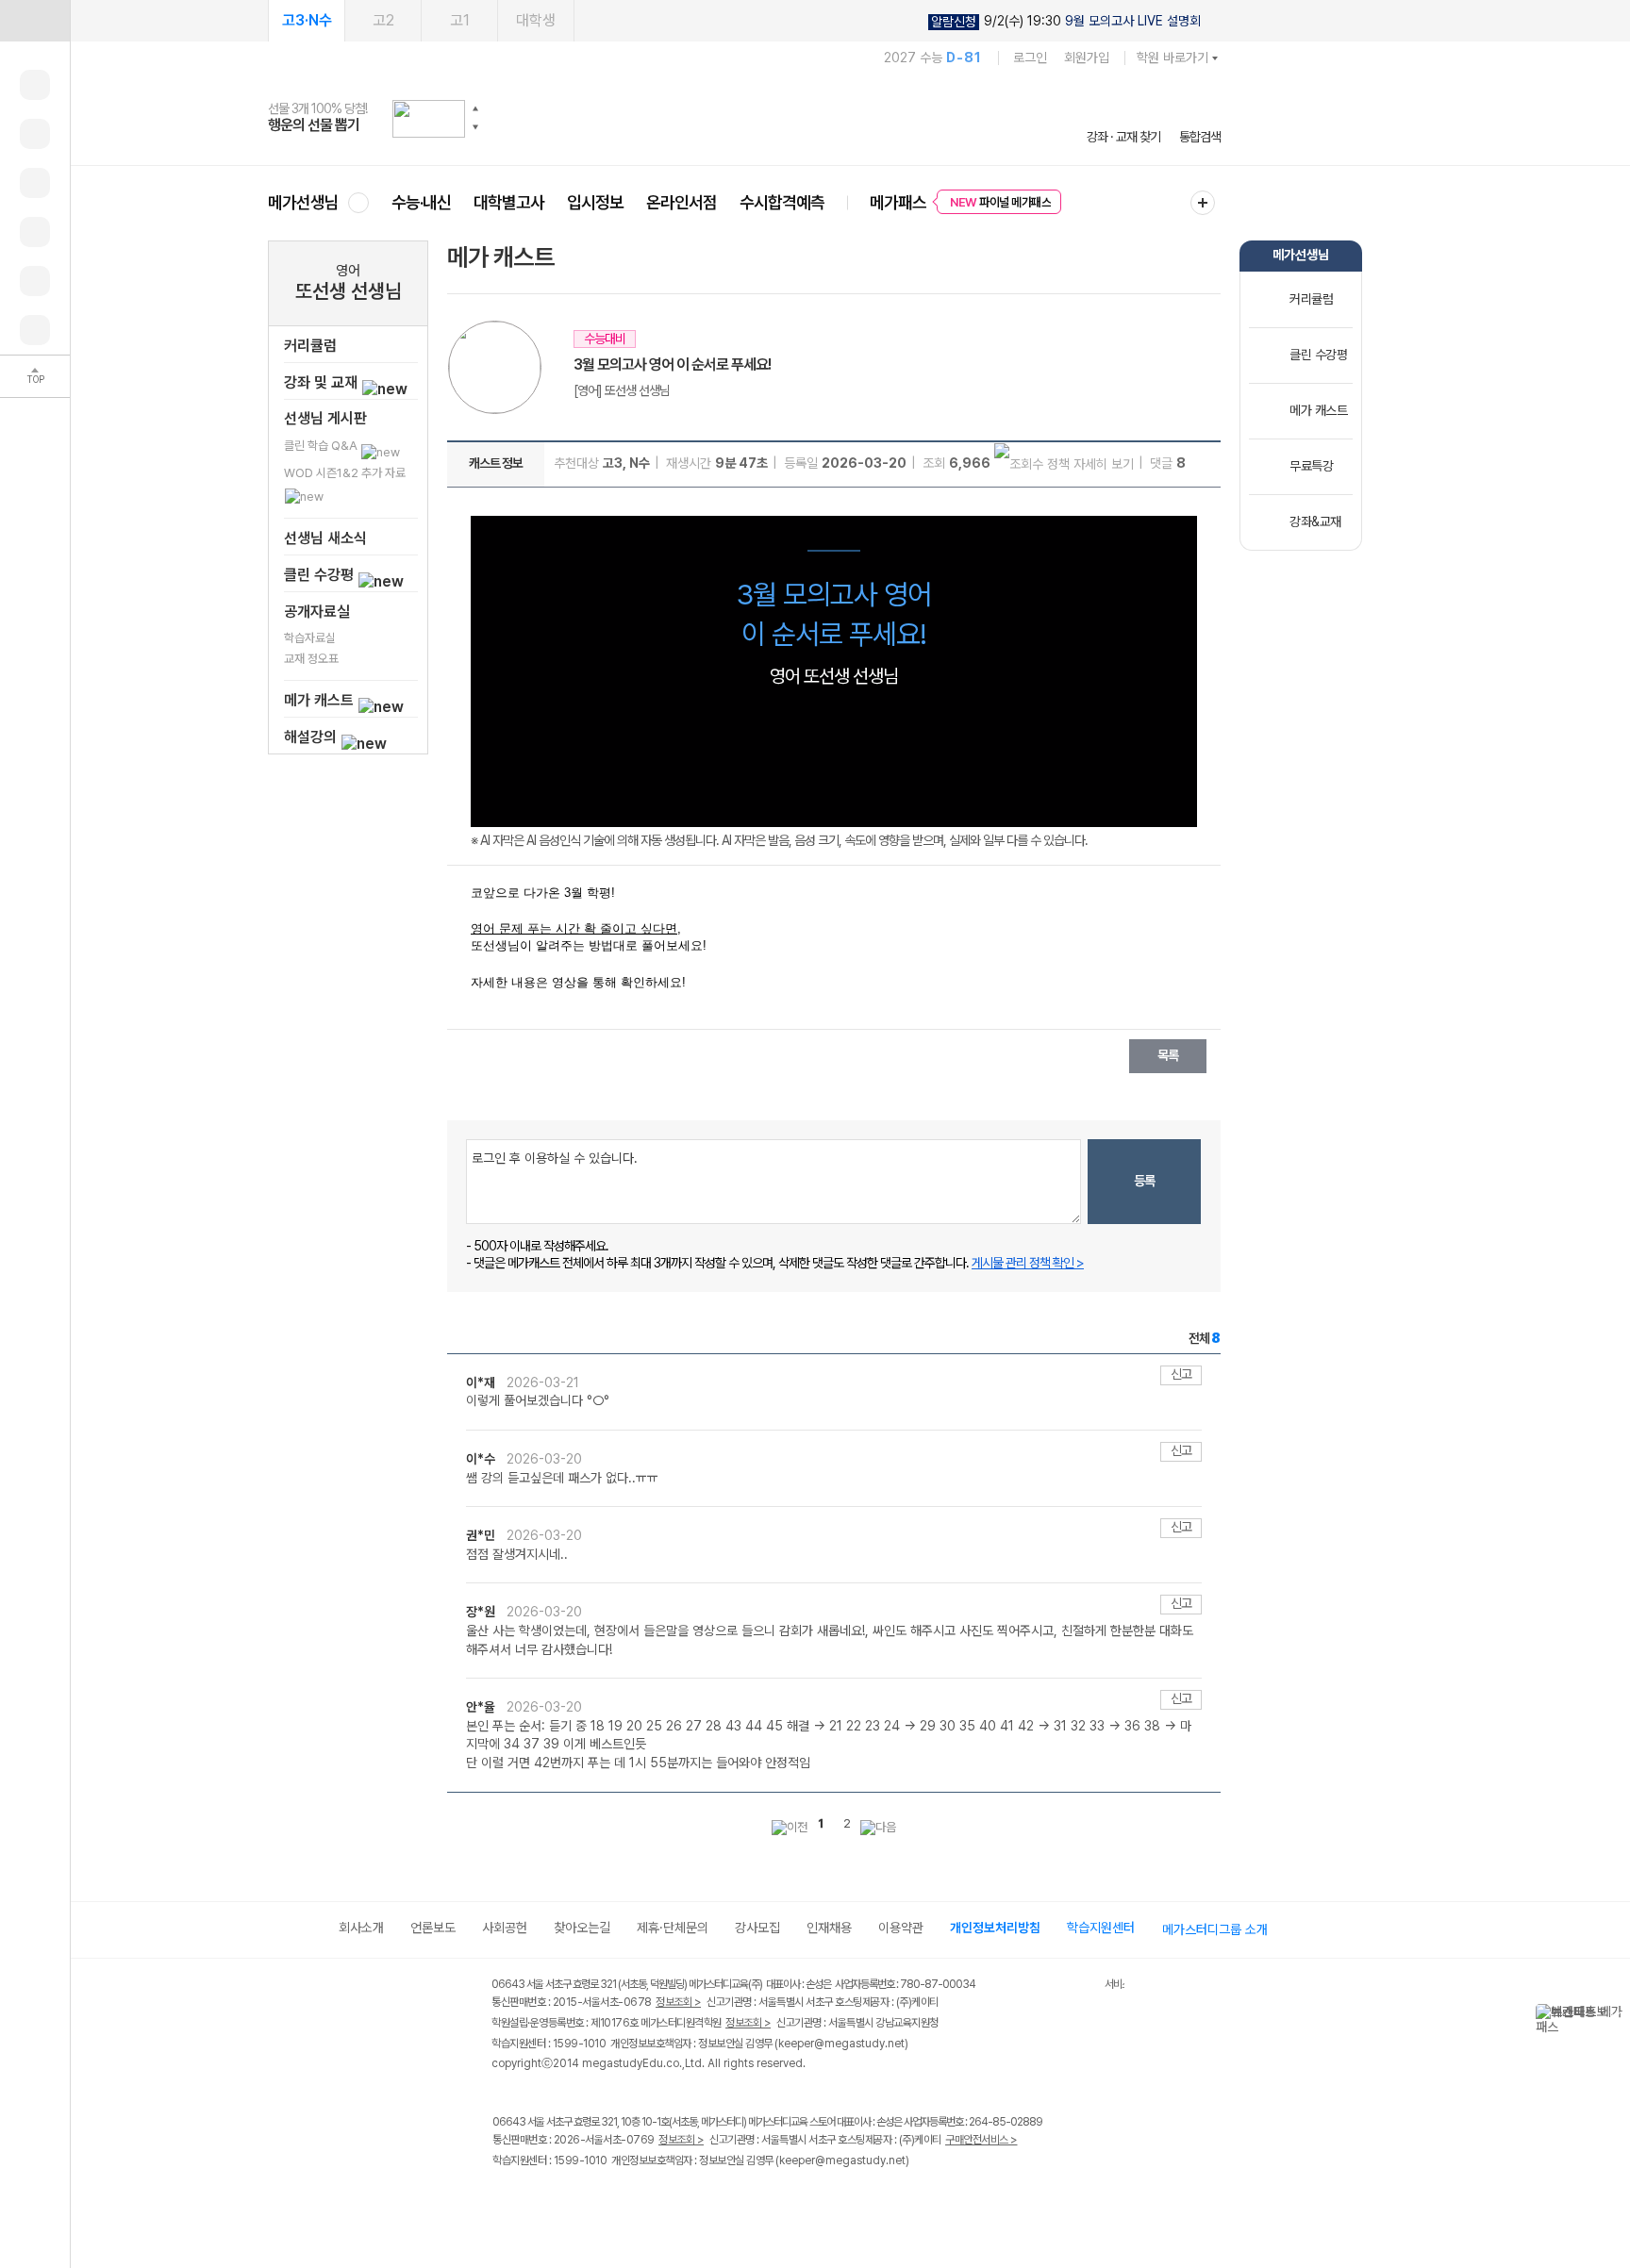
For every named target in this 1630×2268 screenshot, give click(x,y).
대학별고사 (509, 202)
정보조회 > (678, 2002)
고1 (460, 20)
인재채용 (829, 1928)
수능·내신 (421, 202)
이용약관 (901, 1928)
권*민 (482, 1535)
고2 (383, 20)
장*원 (482, 1612)
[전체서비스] (1203, 203)
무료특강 (1311, 466)
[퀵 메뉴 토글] (35, 21)
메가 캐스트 (321, 700)
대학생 (536, 20)
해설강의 (312, 737)
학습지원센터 (1101, 1928)
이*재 (482, 1382)
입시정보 (595, 202)
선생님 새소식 (325, 538)
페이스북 (504, 2201)
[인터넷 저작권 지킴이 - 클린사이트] (1081, 1987)
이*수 (482, 1459)
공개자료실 (317, 612)
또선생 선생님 (349, 291)
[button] (475, 108)
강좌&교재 (1315, 521)
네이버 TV (620, 2201)
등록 (1144, 1181)
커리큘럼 (310, 346)
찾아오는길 (582, 1928)
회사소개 (361, 1928)
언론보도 (433, 1928)
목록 (1168, 1055)
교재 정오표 (311, 659)
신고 (1181, 1374)
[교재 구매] (35, 232)
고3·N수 (307, 20)
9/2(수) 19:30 (1066, 21)
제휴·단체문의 (673, 1928)
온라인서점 (682, 202)
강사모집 (757, 1928)
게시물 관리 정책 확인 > (1028, 1263)
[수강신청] (35, 134)
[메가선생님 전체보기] (358, 202)
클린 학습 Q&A (322, 446)
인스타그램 (543, 2201)
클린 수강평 (321, 575)
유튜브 (659, 2201)
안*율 (482, 1707)
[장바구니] (35, 281)
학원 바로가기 (1173, 58)
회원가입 (1087, 58)
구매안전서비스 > (981, 2140)
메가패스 (898, 202)
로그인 (1030, 58)
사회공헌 (505, 1928)
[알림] (35, 183)
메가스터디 (744, 118)
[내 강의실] (35, 85)
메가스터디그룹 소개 (1215, 1929)
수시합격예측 (782, 202)
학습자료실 (310, 638)
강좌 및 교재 (323, 382)
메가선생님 (303, 202)
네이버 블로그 (582, 2201)
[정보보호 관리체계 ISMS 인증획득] (1049, 1986)
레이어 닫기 (1616, 2013)
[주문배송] (35, 330)
